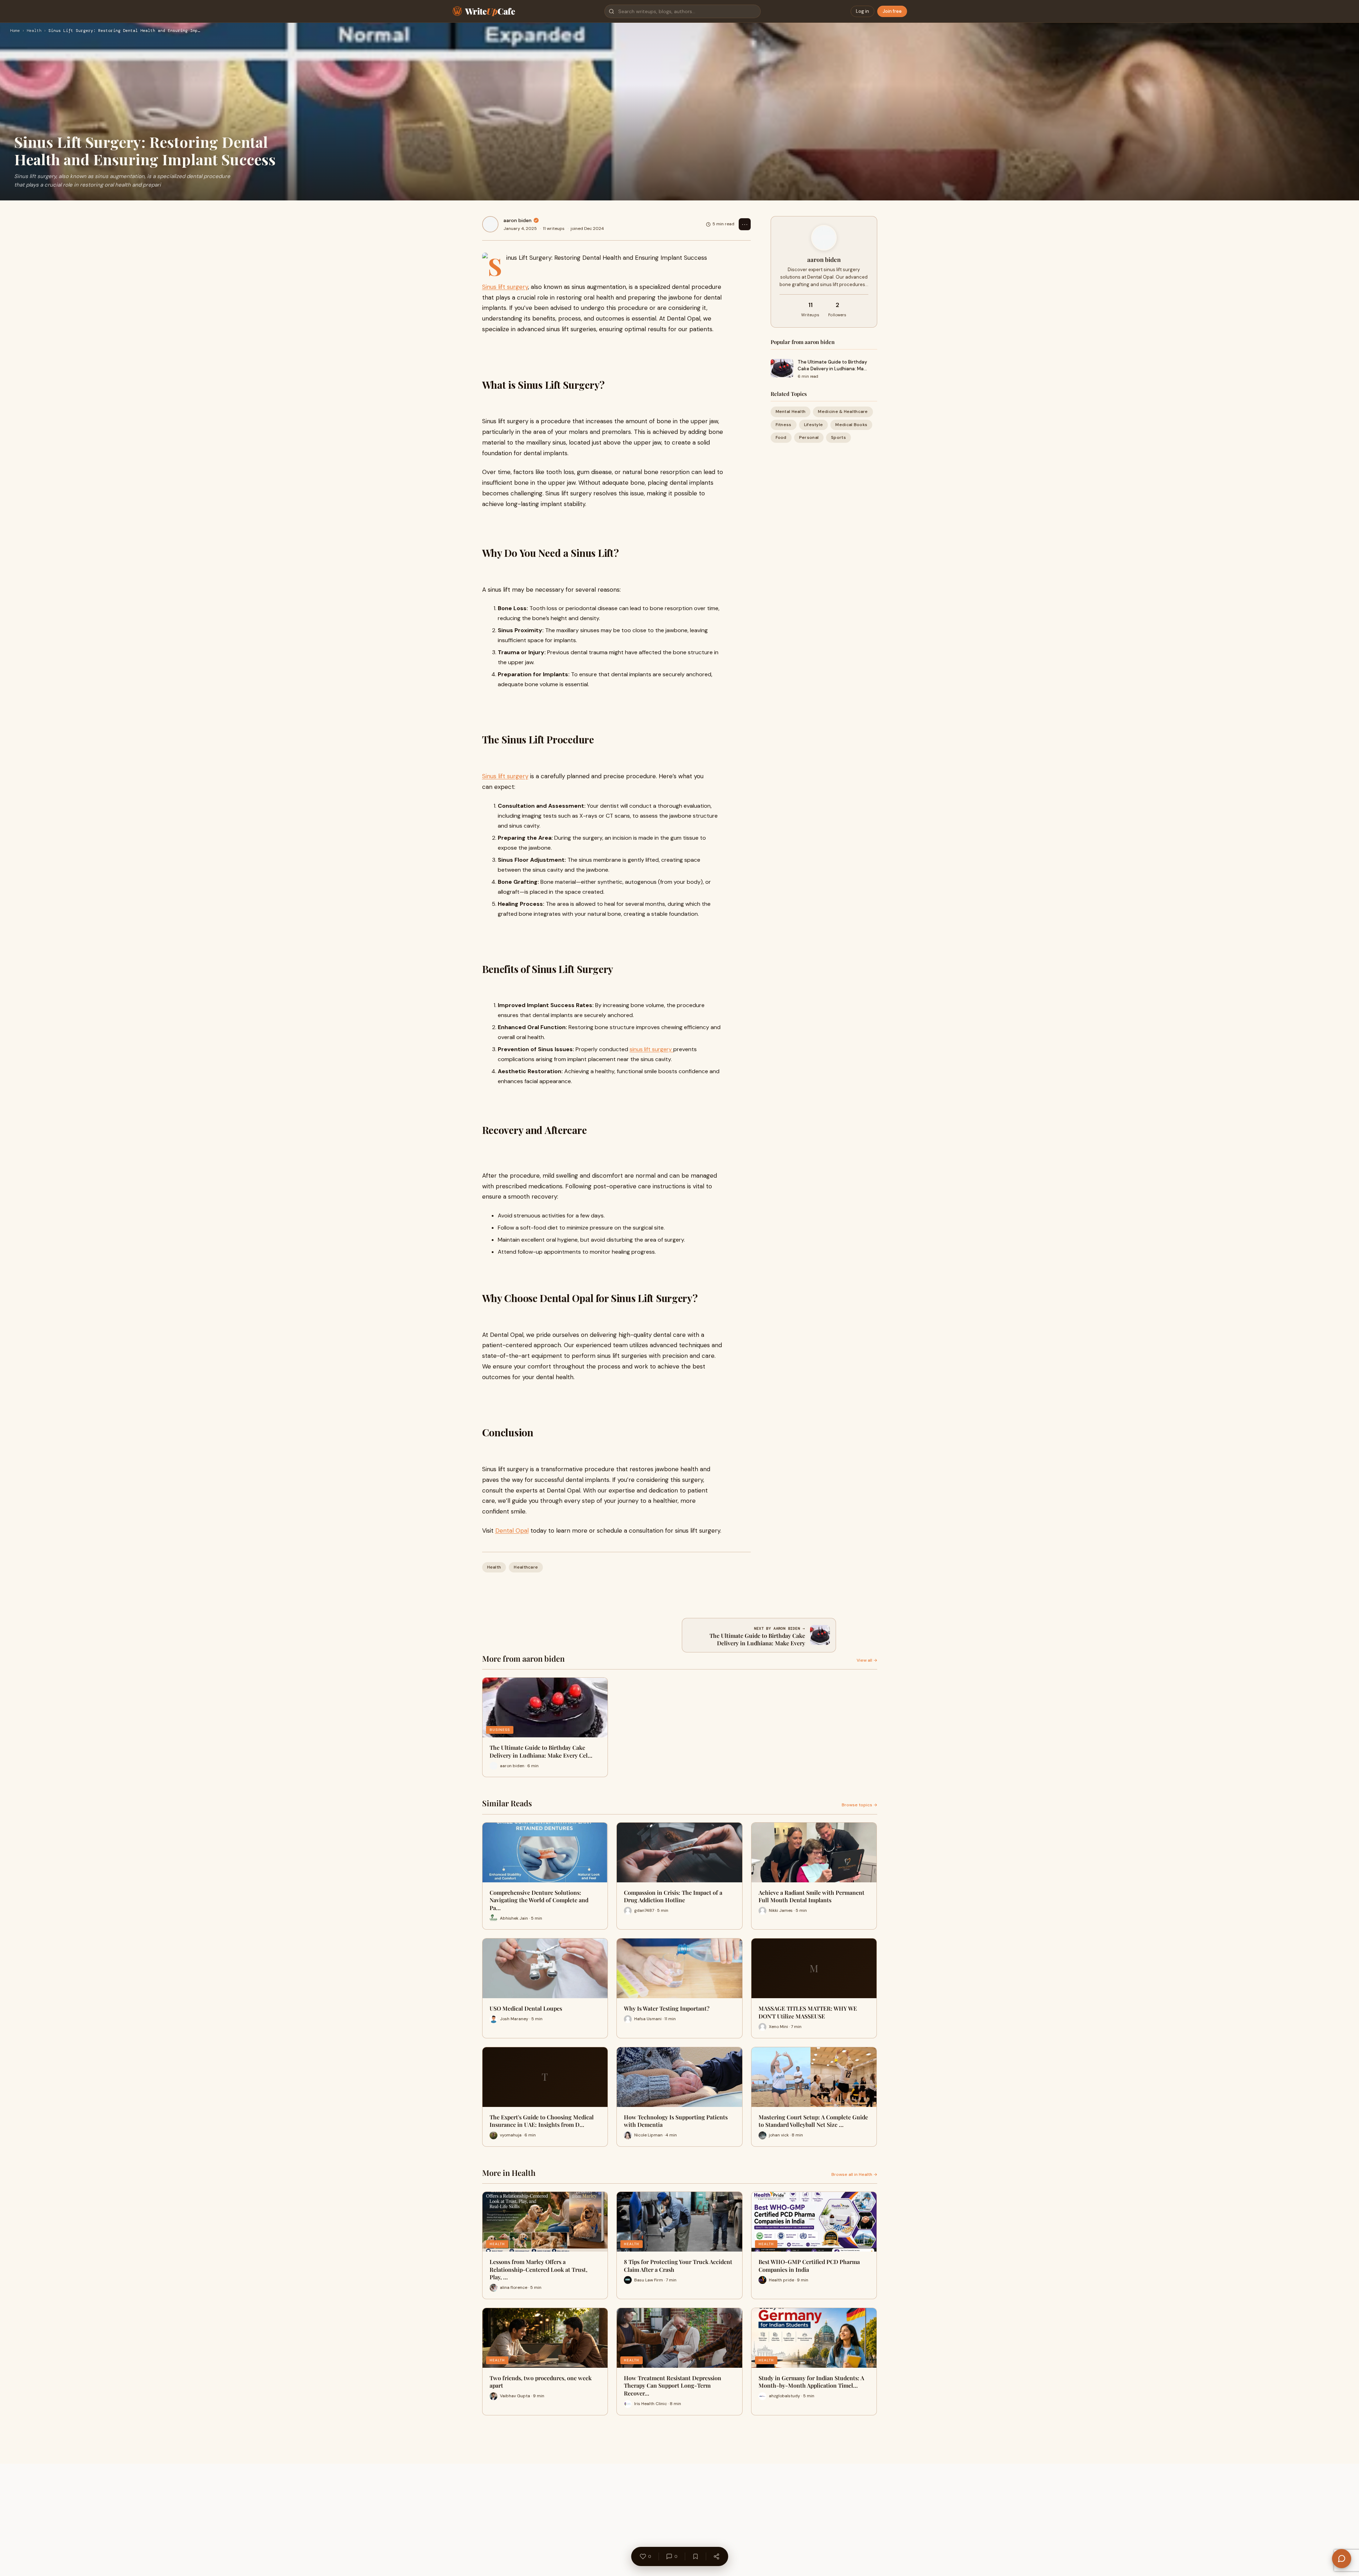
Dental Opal (512, 1531)
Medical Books (851, 425)
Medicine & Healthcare (843, 412)
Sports (838, 437)
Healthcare (526, 1567)
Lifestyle (814, 425)
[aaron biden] (490, 224)
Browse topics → (859, 1805)
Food (781, 437)
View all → (867, 1660)
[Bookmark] (695, 2556)
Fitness (784, 425)
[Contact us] (1342, 2559)
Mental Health (791, 412)
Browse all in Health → (854, 2174)
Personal (809, 437)
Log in (862, 11)
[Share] (716, 2556)
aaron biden (517, 220)
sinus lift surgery (651, 1049)
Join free (892, 11)
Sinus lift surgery (505, 287)
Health (34, 31)
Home (15, 31)
